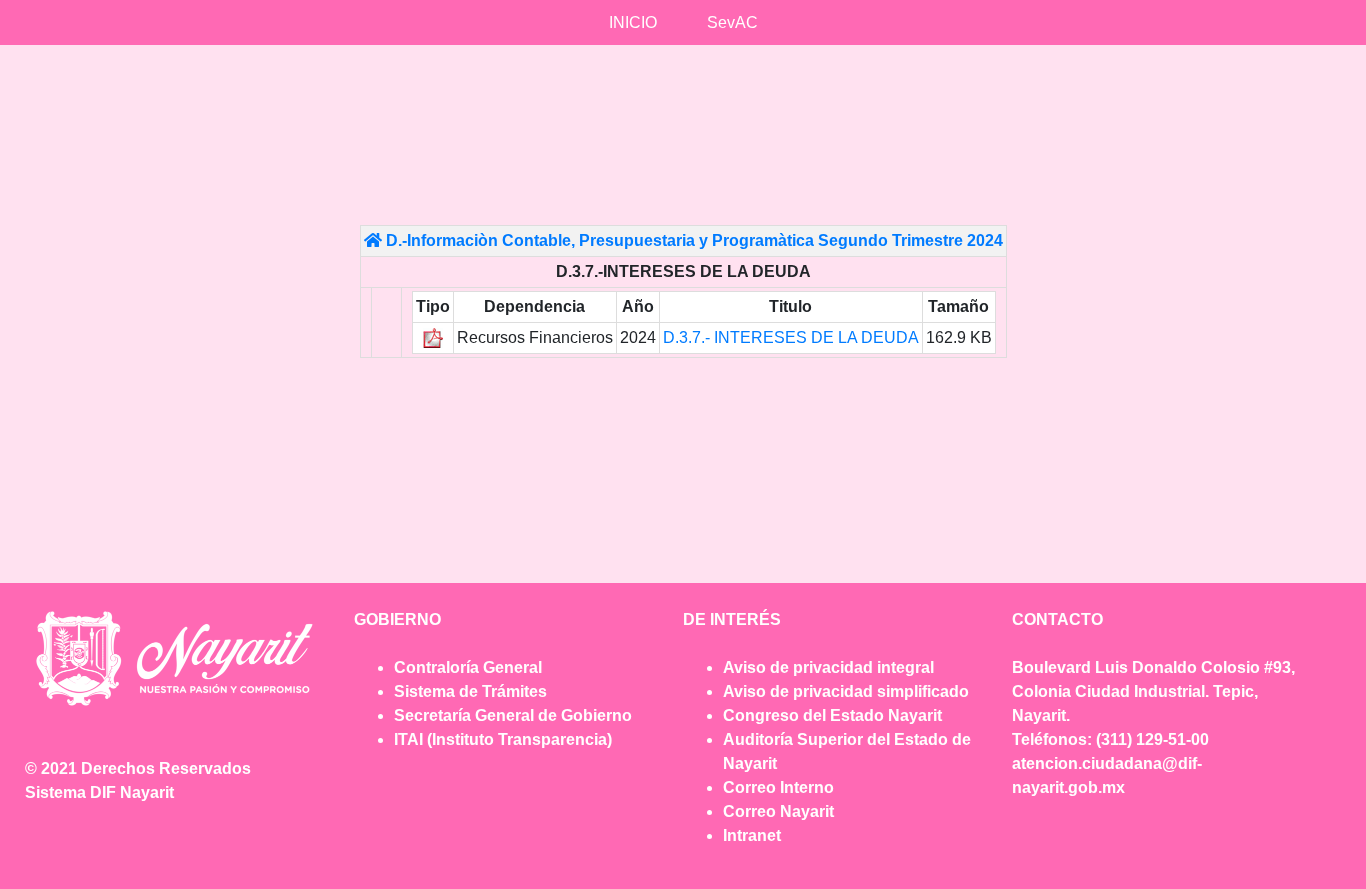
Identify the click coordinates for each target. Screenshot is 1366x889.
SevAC (732, 22)
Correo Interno (778, 787)
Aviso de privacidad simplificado (846, 691)
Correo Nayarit (778, 811)
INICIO (633, 22)
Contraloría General (468, 667)
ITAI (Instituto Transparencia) (503, 739)
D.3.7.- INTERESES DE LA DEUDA (791, 337)
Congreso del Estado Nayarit (832, 715)
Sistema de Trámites (470, 691)
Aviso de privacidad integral (828, 667)
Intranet (752, 835)
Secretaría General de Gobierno (513, 715)
